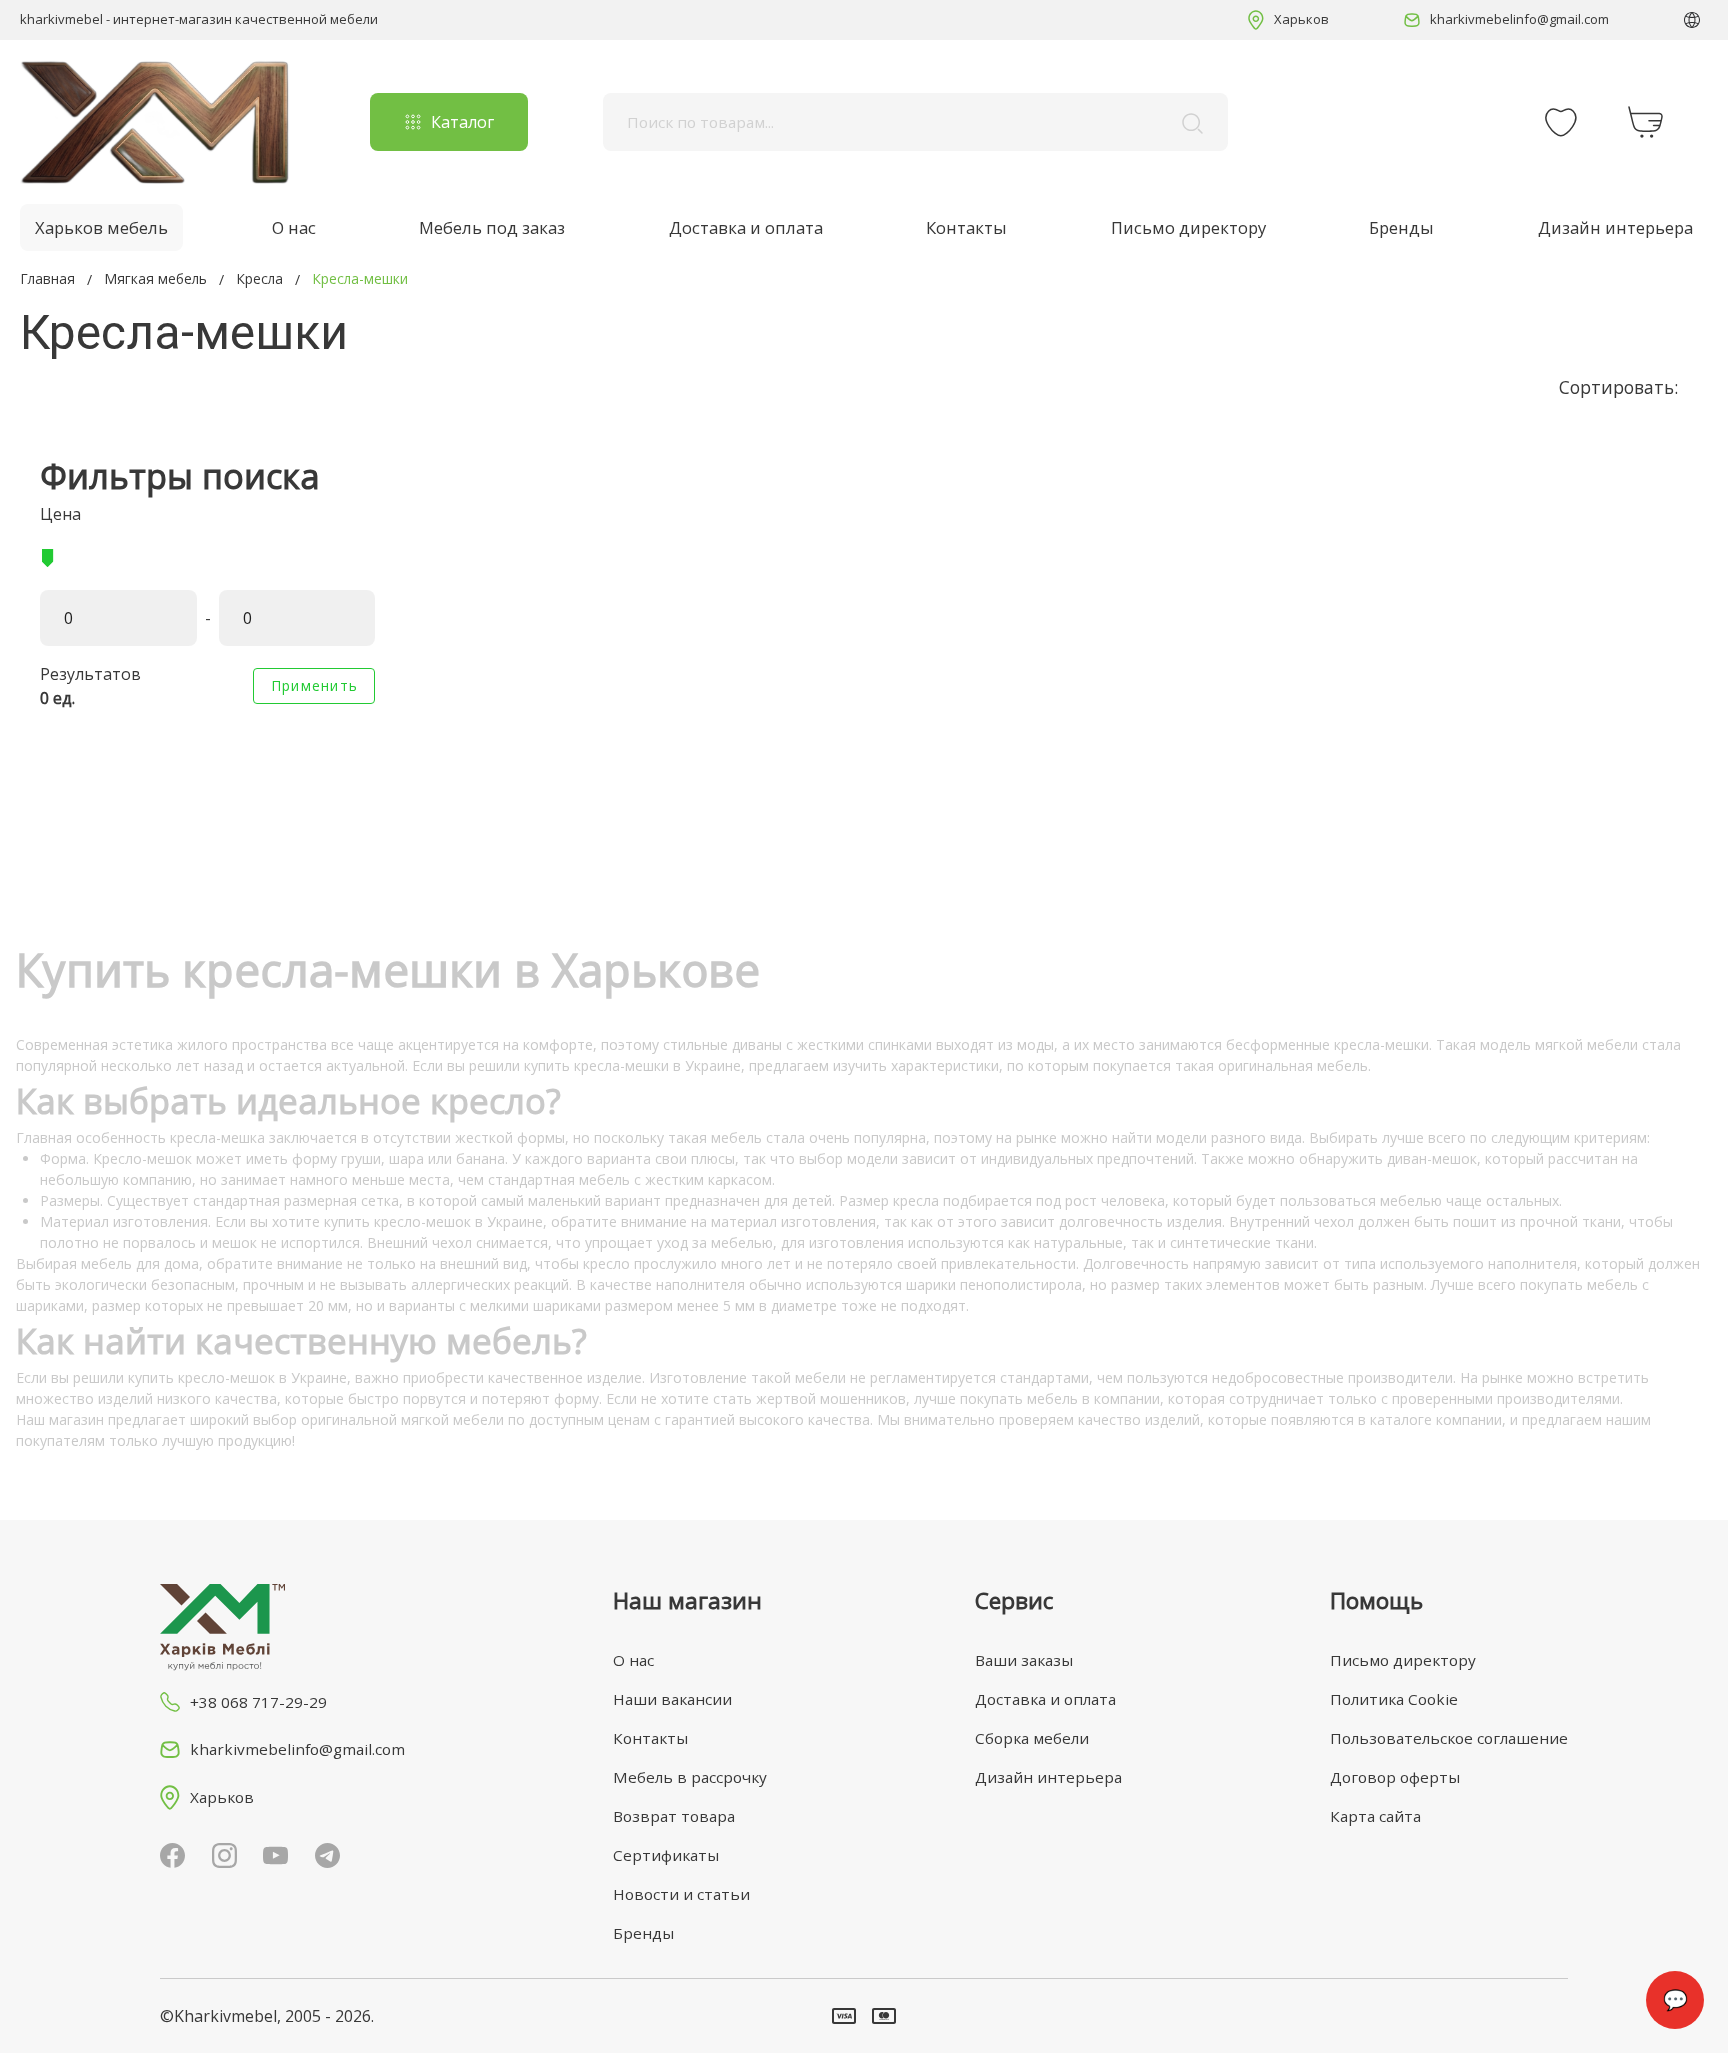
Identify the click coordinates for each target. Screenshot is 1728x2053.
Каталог (462, 122)
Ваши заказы (1024, 1660)
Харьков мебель (101, 227)
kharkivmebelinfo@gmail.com (1519, 19)
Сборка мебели (1032, 1738)
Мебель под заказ (492, 227)
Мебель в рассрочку (690, 1777)
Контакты (966, 227)
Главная (47, 278)
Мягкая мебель (155, 278)
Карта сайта (1375, 1816)
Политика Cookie (1394, 1699)
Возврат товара (674, 1816)
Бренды (1401, 227)
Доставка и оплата (746, 227)
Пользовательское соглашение (1449, 1738)
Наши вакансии (672, 1699)
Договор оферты (1395, 1777)
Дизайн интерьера (1615, 227)
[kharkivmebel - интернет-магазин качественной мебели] (155, 122)
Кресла (259, 278)
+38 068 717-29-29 (258, 1702)
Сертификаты (666, 1855)
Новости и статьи (681, 1894)
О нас (294, 227)
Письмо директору (1188, 227)
